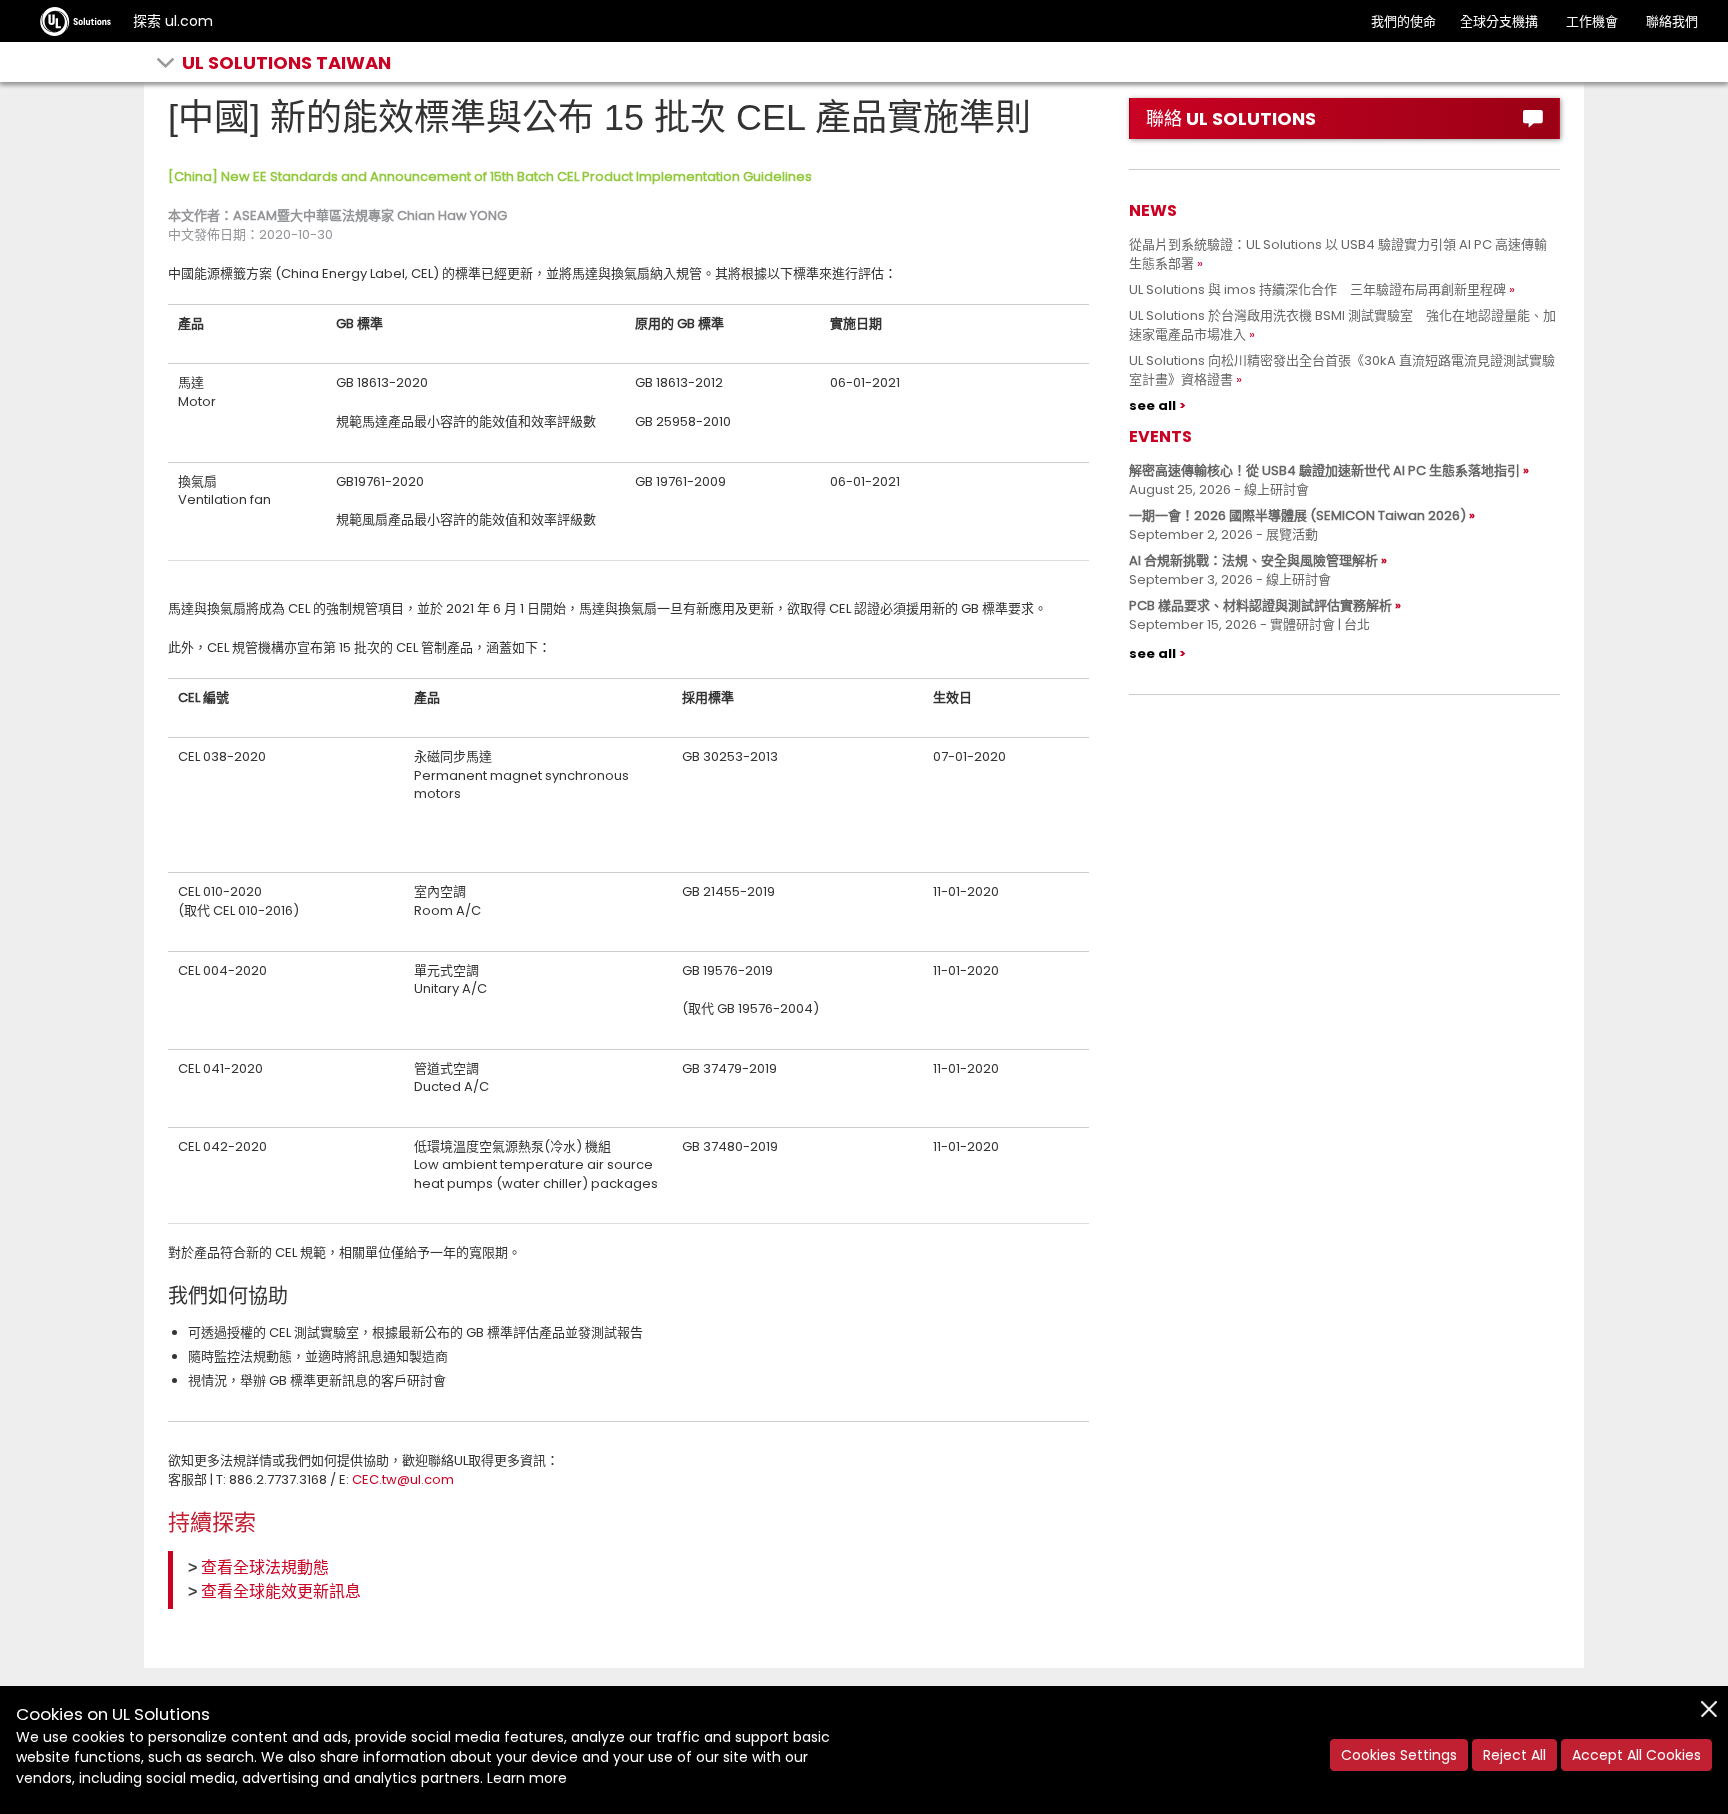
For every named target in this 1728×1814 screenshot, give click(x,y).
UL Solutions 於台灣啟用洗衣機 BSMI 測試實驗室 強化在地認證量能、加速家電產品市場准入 (1342, 325)
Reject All (1514, 1755)
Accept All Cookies (1636, 1755)
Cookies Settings (1399, 1755)
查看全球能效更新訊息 (281, 1591)
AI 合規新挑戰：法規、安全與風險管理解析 (1253, 560)
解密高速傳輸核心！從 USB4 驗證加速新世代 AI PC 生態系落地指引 (1324, 470)
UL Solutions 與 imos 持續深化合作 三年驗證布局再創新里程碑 (1317, 289)
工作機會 (1592, 21)
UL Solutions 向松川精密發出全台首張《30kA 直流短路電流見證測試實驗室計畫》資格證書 (1342, 370)
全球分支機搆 (1499, 21)
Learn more (527, 1778)
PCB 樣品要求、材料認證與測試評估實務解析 (1260, 605)
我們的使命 (1403, 21)
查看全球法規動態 (265, 1567)
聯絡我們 (1672, 21)
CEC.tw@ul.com (403, 1479)
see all (1152, 405)
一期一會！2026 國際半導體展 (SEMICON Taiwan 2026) (1297, 515)
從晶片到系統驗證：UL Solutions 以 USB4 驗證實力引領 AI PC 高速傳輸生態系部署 (1338, 254)
